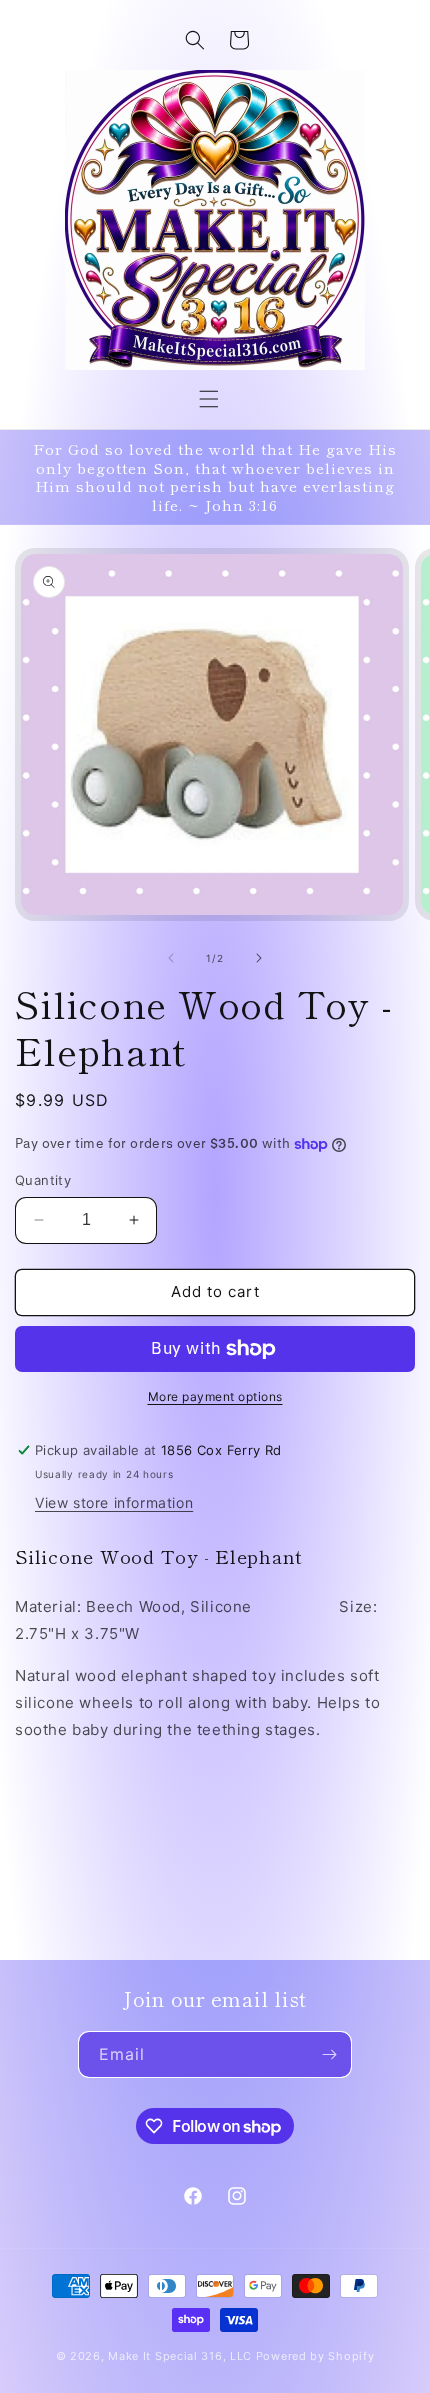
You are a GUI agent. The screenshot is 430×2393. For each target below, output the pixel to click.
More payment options (215, 1396)
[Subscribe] (329, 2054)
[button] (209, 399)
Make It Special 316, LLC (180, 2356)
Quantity (43, 1180)
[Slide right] (259, 958)
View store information (114, 1502)
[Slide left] (171, 958)
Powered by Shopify (315, 2356)
